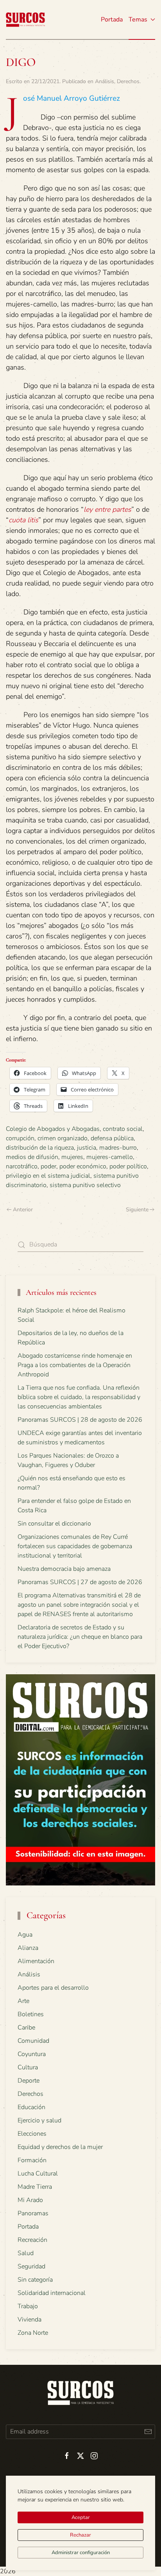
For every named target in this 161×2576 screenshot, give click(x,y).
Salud (26, 2253)
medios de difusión (32, 1157)
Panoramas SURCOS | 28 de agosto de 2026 (80, 1420)
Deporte (29, 2081)
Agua (25, 1935)
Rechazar (80, 2535)
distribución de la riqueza (40, 1148)
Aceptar (81, 2517)
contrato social (123, 1129)
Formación (32, 2160)
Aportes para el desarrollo (53, 1988)
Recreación (32, 2240)
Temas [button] (138, 20)
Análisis (105, 81)
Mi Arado (30, 2200)
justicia (87, 1148)
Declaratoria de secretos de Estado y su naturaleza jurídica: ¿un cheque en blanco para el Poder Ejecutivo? (80, 1637)
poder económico (83, 1166)
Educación (31, 2107)
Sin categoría (35, 2280)
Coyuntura (32, 2054)
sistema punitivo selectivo (85, 1185)
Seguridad (31, 2266)
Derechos (128, 81)
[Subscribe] (148, 2432)
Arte (23, 2001)
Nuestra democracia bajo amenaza (64, 1569)
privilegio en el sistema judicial (48, 1176)
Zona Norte (33, 2333)
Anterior (23, 1210)
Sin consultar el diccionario (54, 1524)
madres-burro (118, 1148)
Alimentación (36, 1961)
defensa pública (112, 1138)
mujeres (72, 1157)
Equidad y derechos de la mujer (60, 2147)
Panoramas (33, 2213)
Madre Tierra (35, 2187)
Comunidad (33, 2041)
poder (48, 1166)
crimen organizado (63, 1138)
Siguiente (137, 1210)
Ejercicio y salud (39, 2120)
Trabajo (28, 2306)
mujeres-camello (110, 1157)
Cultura (28, 2067)
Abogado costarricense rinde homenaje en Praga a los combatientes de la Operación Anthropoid (75, 1365)
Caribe (26, 2028)
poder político (128, 1166)
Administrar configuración (81, 2553)
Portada (112, 20)
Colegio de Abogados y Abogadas (53, 1129)
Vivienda (30, 2320)
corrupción (20, 1138)
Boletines (31, 2014)
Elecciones (32, 2134)
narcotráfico (22, 1166)
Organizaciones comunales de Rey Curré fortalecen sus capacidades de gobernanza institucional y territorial (75, 1546)
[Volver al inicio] (25, 20)
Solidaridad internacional (52, 2293)
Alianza (28, 1948)
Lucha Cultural (38, 2174)
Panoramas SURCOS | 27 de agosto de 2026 (80, 1582)
